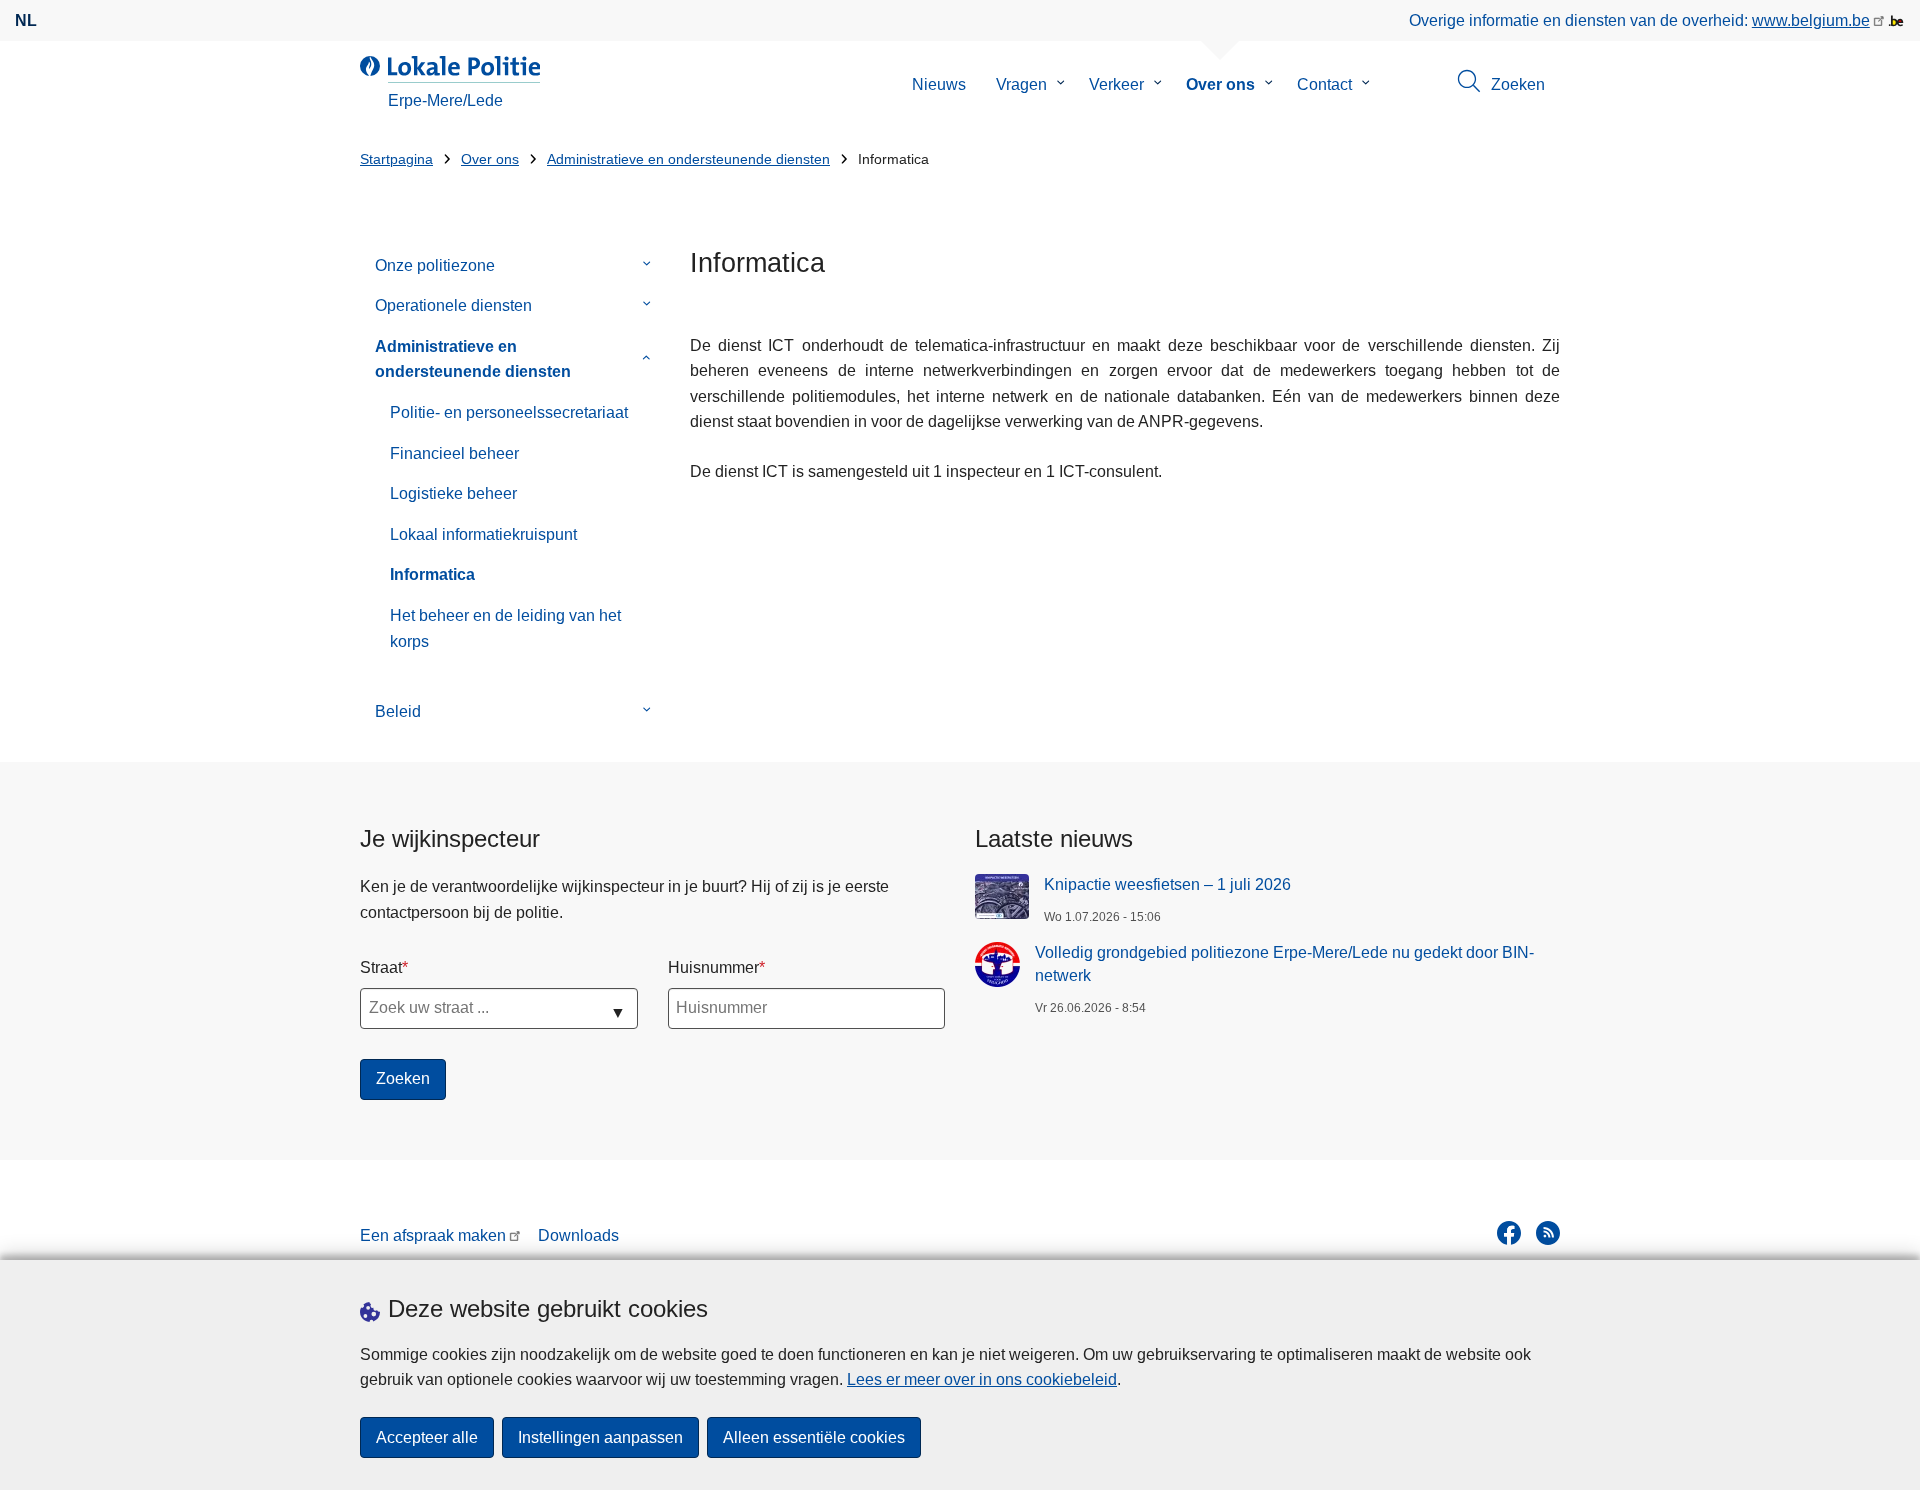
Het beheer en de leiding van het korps (505, 628)
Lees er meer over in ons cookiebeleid (982, 1379)
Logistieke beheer (453, 493)
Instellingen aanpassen (600, 1437)
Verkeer (1116, 84)
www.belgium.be (1811, 20)
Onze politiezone (435, 265)
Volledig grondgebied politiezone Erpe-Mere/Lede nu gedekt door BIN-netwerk (1284, 963)
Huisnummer (713, 967)
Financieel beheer (454, 453)
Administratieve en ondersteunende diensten (688, 159)
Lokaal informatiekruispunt (483, 534)
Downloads (578, 1235)
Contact (1324, 84)
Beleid (398, 711)
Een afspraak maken (433, 1235)
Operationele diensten (453, 305)
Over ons (1220, 84)
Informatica (432, 574)
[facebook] (1509, 1233)
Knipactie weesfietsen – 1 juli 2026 (1167, 884)
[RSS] (1548, 1233)
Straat (381, 967)
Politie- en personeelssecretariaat (509, 412)
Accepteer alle (427, 1437)
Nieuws (939, 84)
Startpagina (396, 159)
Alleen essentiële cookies (814, 1437)
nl (26, 20)
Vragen (1021, 84)
